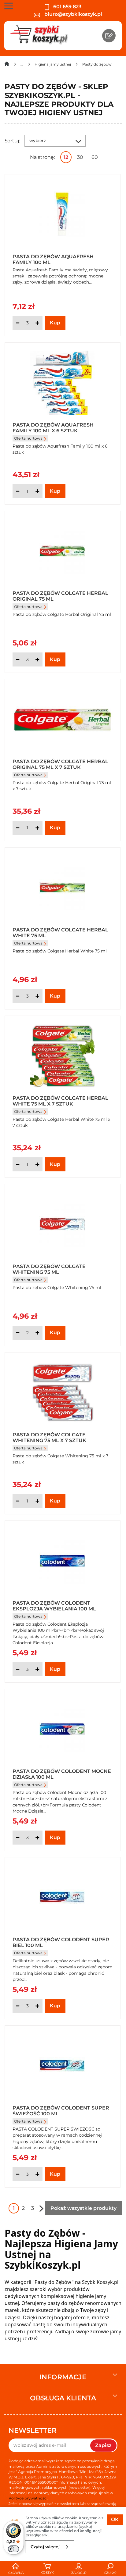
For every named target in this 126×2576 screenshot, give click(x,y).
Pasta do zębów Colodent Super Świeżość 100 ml (61, 2110)
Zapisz (103, 2445)
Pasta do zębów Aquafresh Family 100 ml (53, 259)
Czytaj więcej (45, 2547)
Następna (41, 2208)
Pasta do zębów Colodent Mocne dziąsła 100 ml (62, 1774)
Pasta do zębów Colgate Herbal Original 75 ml (60, 596)
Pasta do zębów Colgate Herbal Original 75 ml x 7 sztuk (60, 764)
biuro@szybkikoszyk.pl (73, 14)
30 (80, 157)
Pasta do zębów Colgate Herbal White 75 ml (60, 932)
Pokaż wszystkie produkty (83, 2208)
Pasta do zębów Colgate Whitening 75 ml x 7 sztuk (49, 1437)
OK (115, 2519)
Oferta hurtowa (28, 438)
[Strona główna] (7, 65)
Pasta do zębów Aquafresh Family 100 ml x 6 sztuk (53, 427)
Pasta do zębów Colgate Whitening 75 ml (49, 1269)
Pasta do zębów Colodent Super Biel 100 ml (61, 1942)
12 (66, 157)
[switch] (13, 2549)
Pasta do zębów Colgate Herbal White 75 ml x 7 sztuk (60, 1101)
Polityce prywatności (28, 2498)
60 (95, 157)
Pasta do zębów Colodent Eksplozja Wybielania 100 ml (54, 1606)
